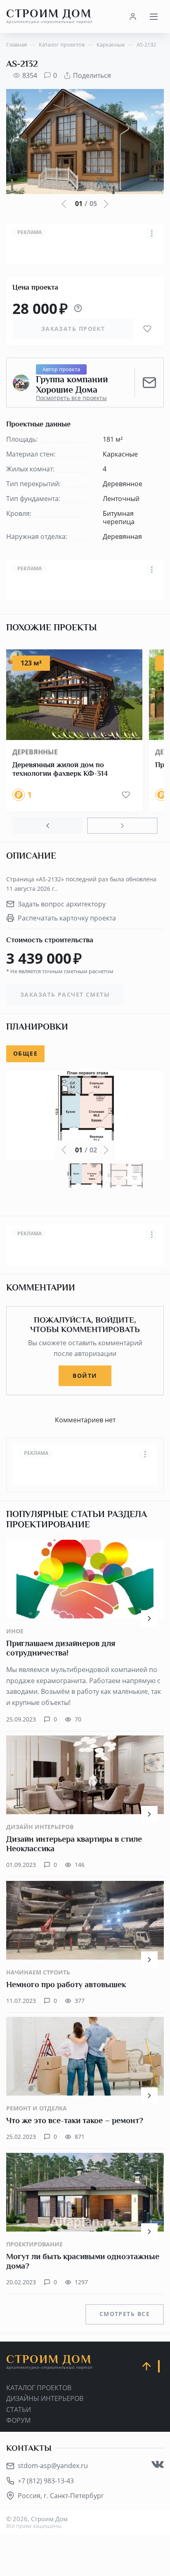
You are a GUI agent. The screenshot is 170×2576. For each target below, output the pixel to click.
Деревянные (35, 752)
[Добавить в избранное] (147, 329)
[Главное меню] (153, 16)
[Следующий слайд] (122, 826)
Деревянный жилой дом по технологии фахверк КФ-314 (60, 769)
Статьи (19, 2410)
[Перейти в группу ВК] (158, 2464)
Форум (18, 2420)
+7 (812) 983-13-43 (46, 2481)
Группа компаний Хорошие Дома (72, 385)
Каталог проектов (39, 2388)
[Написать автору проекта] (149, 383)
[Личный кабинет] (133, 16)
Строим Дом (49, 16)
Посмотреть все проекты (71, 398)
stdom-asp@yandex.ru (53, 2466)
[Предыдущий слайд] (48, 826)
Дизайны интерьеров (45, 2398)
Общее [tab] (25, 1053)
